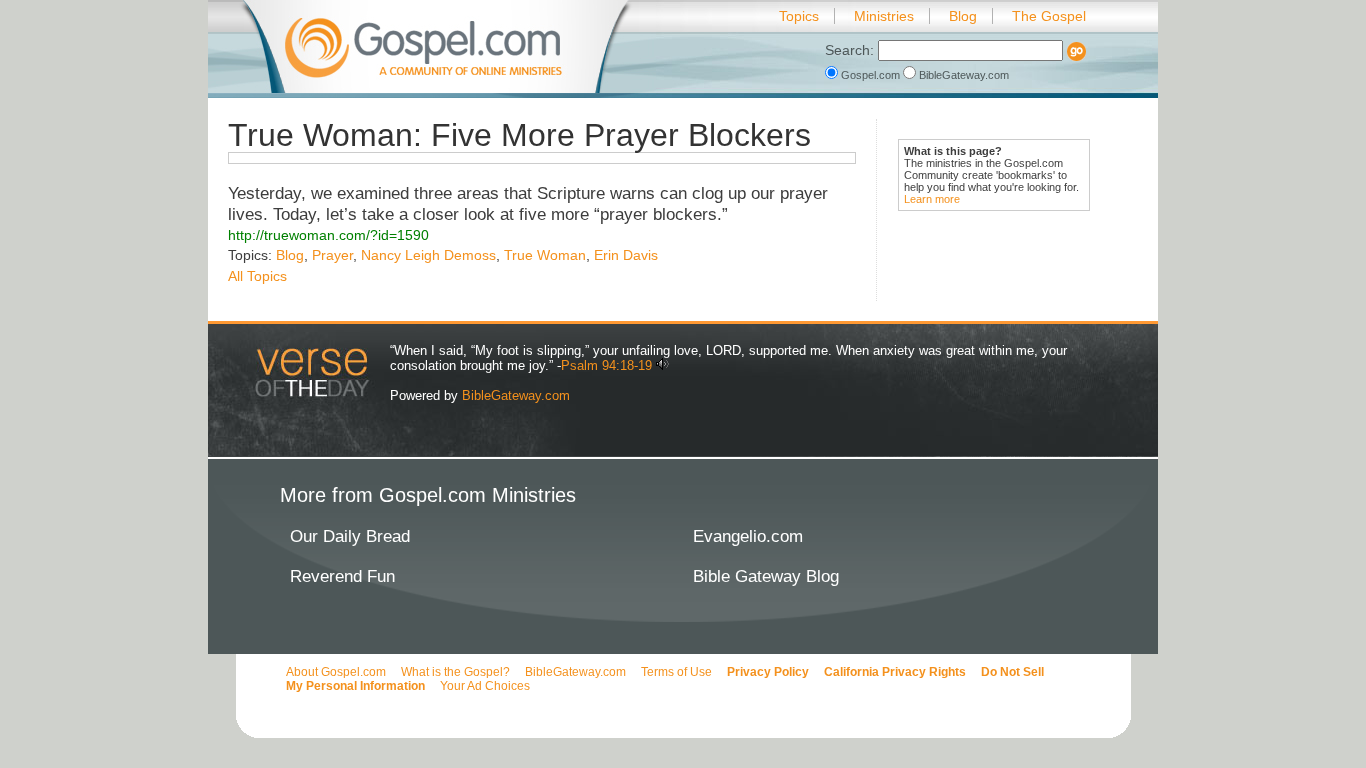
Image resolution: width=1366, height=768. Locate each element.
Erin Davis (626, 255)
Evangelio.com (748, 536)
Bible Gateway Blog (766, 576)
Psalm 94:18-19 (606, 365)
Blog (963, 16)
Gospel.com (870, 75)
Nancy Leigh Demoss (428, 255)
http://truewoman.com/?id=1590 (328, 235)
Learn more (932, 199)
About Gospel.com (336, 672)
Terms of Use (676, 672)
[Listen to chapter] (662, 365)
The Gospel (1049, 16)
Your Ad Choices (485, 686)
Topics (799, 16)
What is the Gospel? (455, 672)
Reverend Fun (342, 576)
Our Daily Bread (350, 536)
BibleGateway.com (962, 75)
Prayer (332, 255)
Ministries (884, 16)
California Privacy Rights (895, 672)
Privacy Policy (768, 672)
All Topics (257, 276)
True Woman (545, 255)
